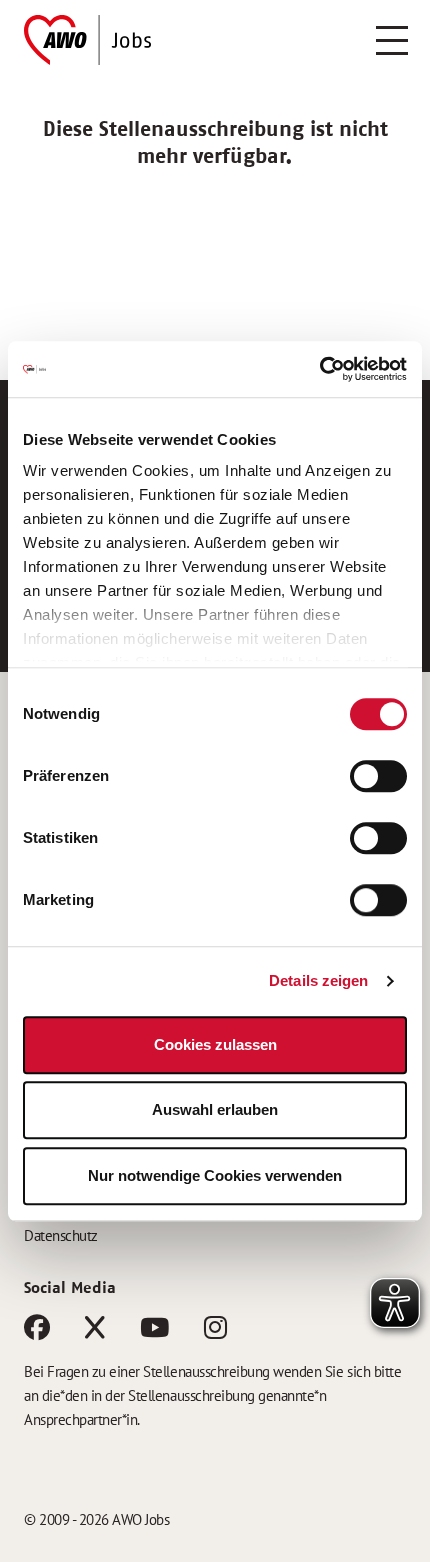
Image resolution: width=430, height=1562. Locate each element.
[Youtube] (154, 1331)
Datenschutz (61, 1235)
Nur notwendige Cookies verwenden (215, 1175)
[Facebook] (37, 1331)
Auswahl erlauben (215, 1109)
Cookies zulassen (215, 1044)
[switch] (378, 776)
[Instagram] (215, 1331)
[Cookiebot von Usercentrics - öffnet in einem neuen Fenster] (319, 369)
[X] (95, 1331)
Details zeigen (318, 980)
